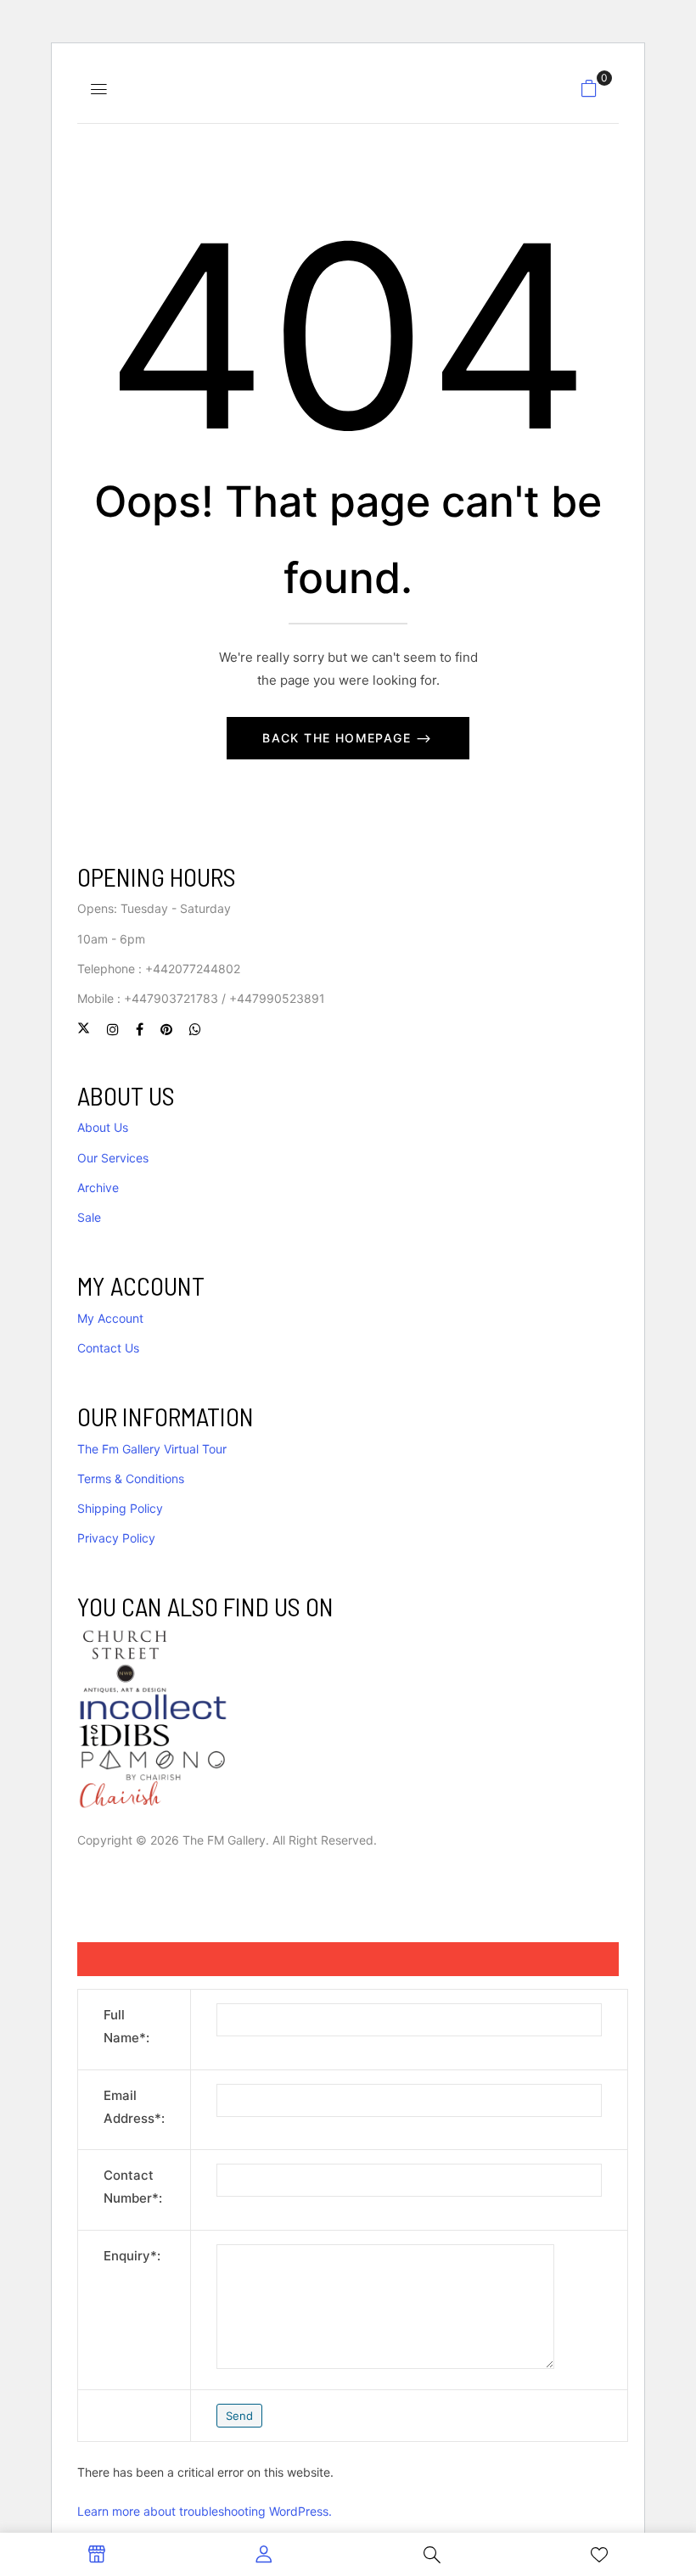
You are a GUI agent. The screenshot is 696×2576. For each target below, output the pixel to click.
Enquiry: (132, 2256)
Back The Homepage (339, 738)
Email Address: (134, 2107)
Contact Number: (133, 2187)
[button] (589, 88)
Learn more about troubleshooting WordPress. (205, 2511)
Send (239, 2416)
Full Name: (126, 2026)
